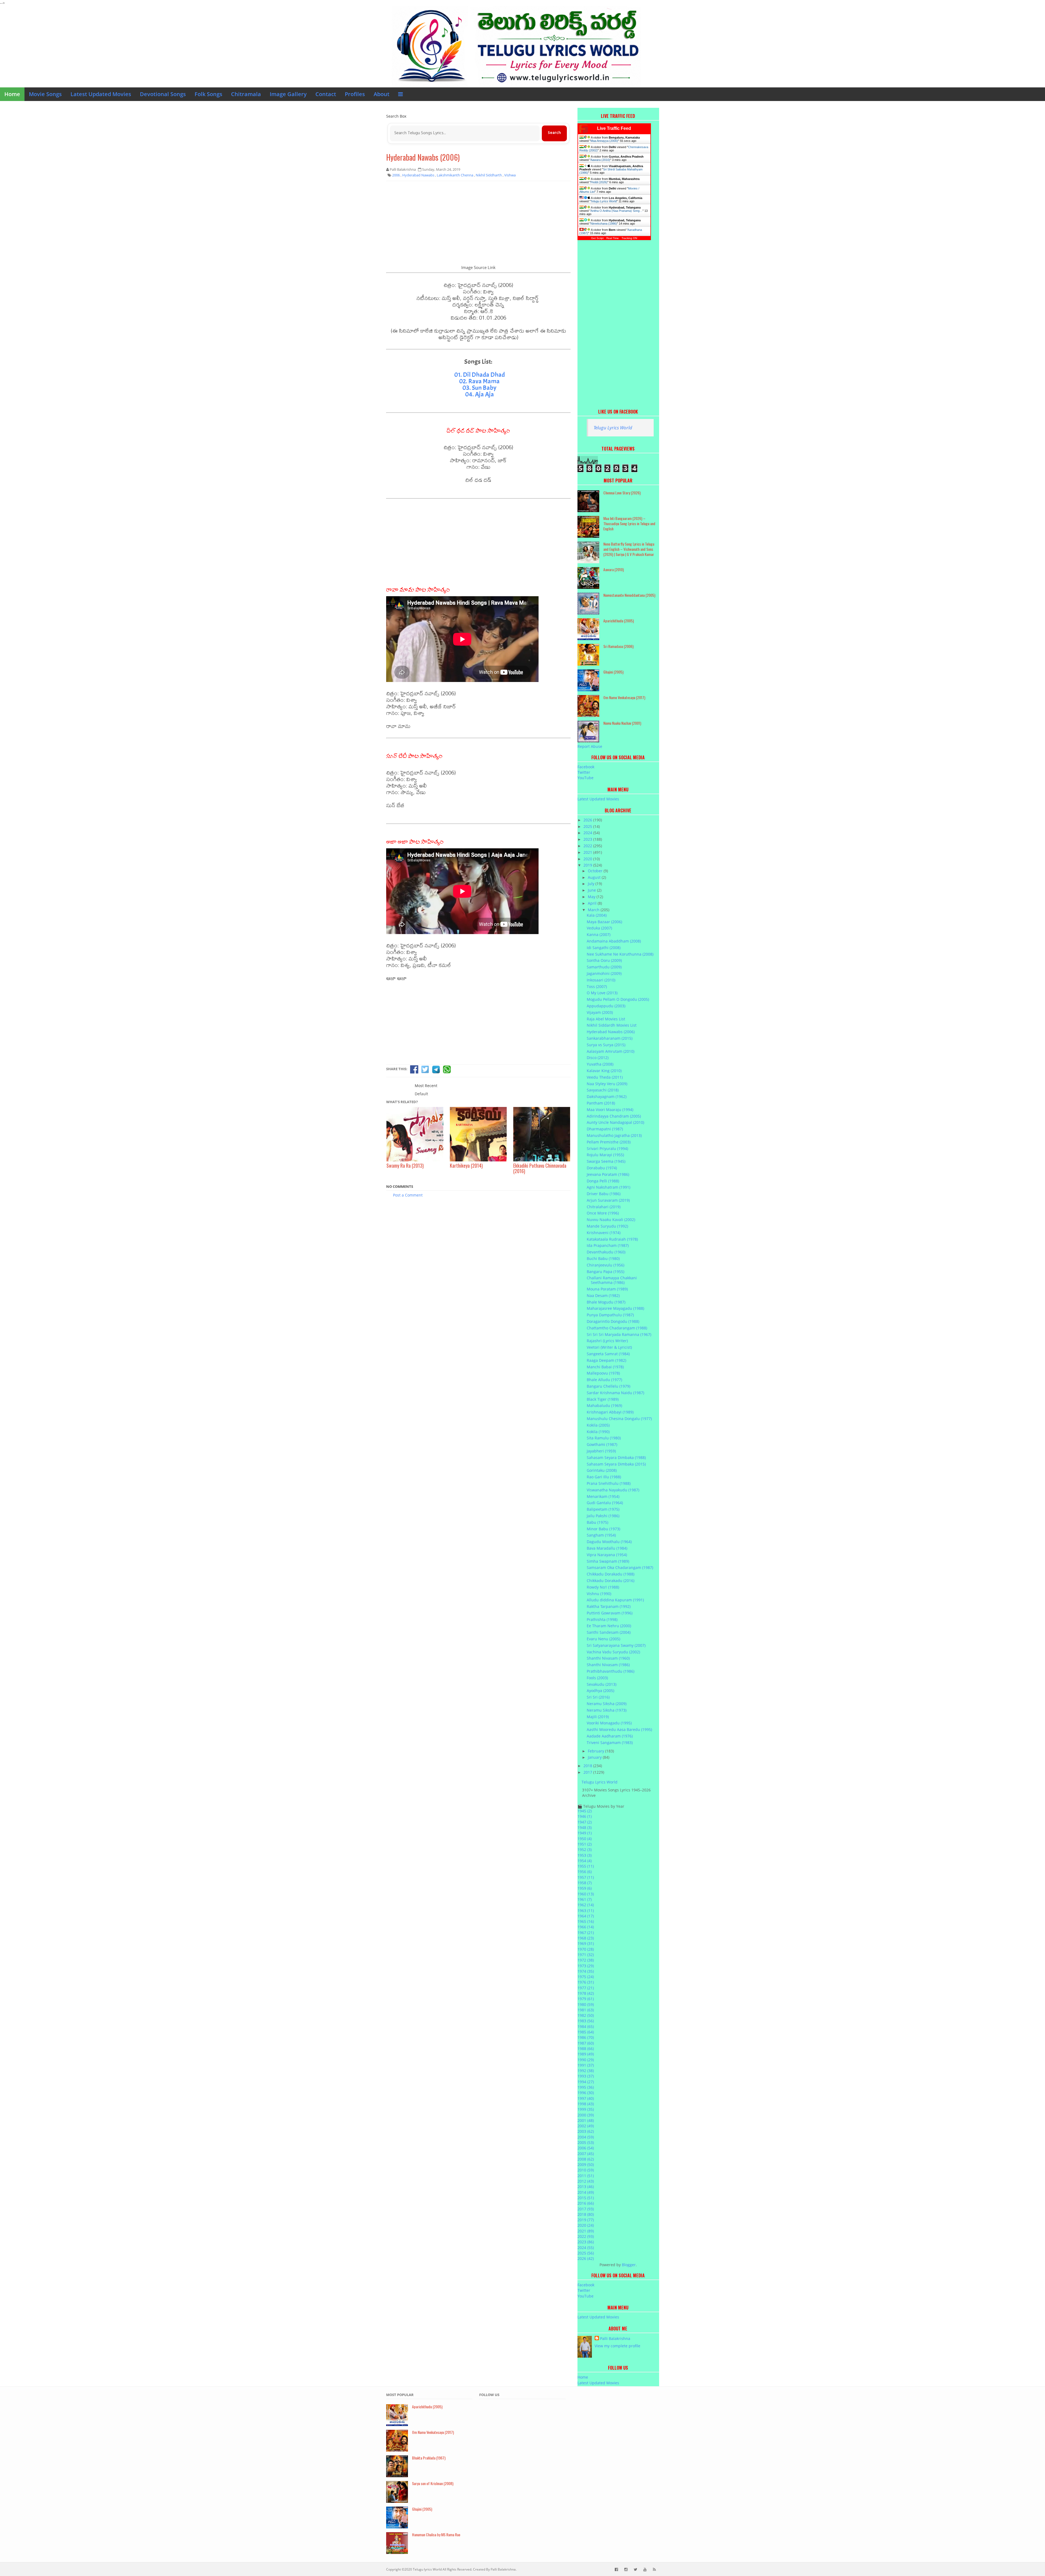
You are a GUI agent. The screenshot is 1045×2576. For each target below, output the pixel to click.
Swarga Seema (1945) (606, 1161)
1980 (586, 2004)
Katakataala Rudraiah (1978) (612, 1239)
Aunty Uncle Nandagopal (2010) (615, 1122)
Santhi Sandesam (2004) (609, 1632)
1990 (586, 2060)
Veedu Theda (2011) (605, 1077)
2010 (586, 2170)
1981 (586, 2010)
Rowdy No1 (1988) (603, 1587)
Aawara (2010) (600, 160)
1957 (586, 1877)
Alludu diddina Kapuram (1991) (615, 1600)
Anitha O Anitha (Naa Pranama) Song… (617, 211)
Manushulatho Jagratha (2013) (614, 1135)
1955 (586, 1866)
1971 (586, 1955)
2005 (586, 2142)
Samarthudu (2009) (604, 967)
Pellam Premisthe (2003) (609, 1142)
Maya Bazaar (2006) (604, 922)
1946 (585, 1816)
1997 (586, 2098)
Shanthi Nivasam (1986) (608, 1665)
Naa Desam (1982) (603, 1295)
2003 (586, 2131)
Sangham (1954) (601, 1535)
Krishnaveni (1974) (604, 1233)
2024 (588, 833)
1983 (586, 2021)
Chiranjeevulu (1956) (606, 1265)
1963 (586, 1910)
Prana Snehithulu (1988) (609, 1483)
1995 (586, 2087)
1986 (586, 2037)
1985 (586, 2032)
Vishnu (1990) (599, 1594)
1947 (585, 1822)
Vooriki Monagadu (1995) (609, 1723)
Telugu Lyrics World (604, 201)
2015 (586, 2198)
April (593, 903)
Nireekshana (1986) (604, 224)
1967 (586, 1933)
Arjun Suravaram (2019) (608, 1200)
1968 (586, 1938)
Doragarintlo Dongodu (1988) (613, 1321)
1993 (586, 2076)
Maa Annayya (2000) (604, 141)
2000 (586, 2115)
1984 (586, 2026)
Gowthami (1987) (602, 1444)
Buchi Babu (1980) (603, 1258)
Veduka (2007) (599, 928)
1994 (586, 2082)
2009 (586, 2164)
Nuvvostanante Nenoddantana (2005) (629, 595)
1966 (586, 1927)
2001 (586, 2120)
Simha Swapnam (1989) (608, 1561)
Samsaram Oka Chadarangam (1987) (620, 1567)
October (596, 871)
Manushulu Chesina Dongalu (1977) (619, 1419)
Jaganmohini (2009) (604, 973)
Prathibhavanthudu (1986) (611, 1671)
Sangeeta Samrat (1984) (608, 1354)
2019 (588, 865)
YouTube (585, 778)
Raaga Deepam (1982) (606, 1360)
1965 (586, 1921)
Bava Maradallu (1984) (607, 1548)
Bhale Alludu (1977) (604, 1380)
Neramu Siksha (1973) (607, 1710)
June (592, 890)
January (595, 1757)
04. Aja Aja (480, 394)
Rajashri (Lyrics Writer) (607, 1341)
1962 (586, 1905)
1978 (586, 1993)
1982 (586, 2015)
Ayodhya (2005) (600, 1691)
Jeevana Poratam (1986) (608, 1174)
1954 (585, 1861)
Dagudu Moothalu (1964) (609, 1542)
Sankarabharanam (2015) (610, 1038)
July (592, 884)
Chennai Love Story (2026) (622, 493)
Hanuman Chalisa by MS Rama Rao (436, 2534)
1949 (585, 1833)
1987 (586, 2043)
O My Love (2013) (602, 993)
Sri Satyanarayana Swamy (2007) (616, 1645)
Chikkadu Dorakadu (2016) (611, 1581)
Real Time (613, 238)
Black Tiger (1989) (603, 1399)
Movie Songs (45, 94)
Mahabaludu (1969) (604, 1405)
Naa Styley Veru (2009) (607, 1084)
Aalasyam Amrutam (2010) (611, 1051)
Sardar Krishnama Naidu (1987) (615, 1393)
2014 (586, 2192)
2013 (586, 2187)
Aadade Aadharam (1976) (610, 1736)
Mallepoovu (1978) (603, 1373)
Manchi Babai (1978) (605, 1367)
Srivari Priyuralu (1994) (607, 1148)
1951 (585, 1844)
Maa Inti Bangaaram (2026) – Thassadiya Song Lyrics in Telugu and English (629, 523)
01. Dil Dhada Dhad (480, 375)
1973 (586, 1966)
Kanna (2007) (599, 934)
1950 (585, 1839)
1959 (585, 1888)
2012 (586, 2181)
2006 (586, 2148)
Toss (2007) (597, 986)
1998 (586, 2104)
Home (12, 94)
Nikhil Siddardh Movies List (612, 1025)
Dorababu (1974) (602, 1168)
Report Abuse (590, 746)
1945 (585, 1811)
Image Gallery (288, 94)
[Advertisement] (478, 225)
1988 (586, 2049)
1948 (585, 1827)
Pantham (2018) (601, 1103)
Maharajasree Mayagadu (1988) (615, 1308)
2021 (588, 852)
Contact (326, 94)
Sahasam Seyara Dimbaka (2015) (616, 1464)
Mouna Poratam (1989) (607, 1289)
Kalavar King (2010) (604, 1071)
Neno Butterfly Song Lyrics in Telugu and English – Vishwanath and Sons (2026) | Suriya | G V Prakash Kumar (629, 549)
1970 (586, 1949)
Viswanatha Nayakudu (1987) (613, 1490)
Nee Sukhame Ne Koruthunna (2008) (620, 954)
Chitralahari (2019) (604, 1207)
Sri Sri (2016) (598, 1697)
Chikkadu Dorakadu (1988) (611, 1574)
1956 (585, 1872)
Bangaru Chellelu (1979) (608, 1386)
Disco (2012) (598, 1058)
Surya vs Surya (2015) (606, 1045)
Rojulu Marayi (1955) (605, 1155)
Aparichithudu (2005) (619, 621)
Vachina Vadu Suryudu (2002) (613, 1652)
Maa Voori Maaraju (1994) (610, 1110)
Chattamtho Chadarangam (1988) (617, 1328)
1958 (585, 1883)
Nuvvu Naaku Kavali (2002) (611, 1220)
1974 (586, 1971)
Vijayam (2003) (600, 1012)
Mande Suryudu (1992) (607, 1226)
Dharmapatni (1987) (605, 1129)
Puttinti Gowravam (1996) (610, 1613)
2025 (588, 826)
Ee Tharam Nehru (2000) (609, 1626)
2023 (588, 839)
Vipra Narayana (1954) (607, 1555)
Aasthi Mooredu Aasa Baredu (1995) (619, 1729)
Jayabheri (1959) (601, 1451)
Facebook (586, 767)
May (592, 897)
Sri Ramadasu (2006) (618, 646)
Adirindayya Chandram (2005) (614, 1116)
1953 (585, 1855)
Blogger (629, 2265)
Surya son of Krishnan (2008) (433, 2483)
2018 (588, 1766)
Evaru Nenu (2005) (603, 1639)
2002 (586, 2126)
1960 (586, 1894)
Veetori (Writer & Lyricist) (609, 1347)
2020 (588, 859)
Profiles (355, 94)
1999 (586, 2109)
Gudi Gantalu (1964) (605, 1503)
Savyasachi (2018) (603, 1090)
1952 (585, 1850)
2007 (586, 2154)
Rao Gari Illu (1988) (604, 1477)
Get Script (597, 238)
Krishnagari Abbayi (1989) (610, 1412)
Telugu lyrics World (427, 2569)
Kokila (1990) (598, 1432)
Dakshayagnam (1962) (607, 1096)
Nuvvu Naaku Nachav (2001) (622, 723)
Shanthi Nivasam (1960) (608, 1658)
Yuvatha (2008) (600, 1064)
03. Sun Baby (479, 388)
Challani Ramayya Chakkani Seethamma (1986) (612, 1280)
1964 (586, 1916)
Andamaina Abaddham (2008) (614, 941)
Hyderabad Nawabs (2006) (423, 157)
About (382, 94)
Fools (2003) (597, 1678)
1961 (585, 1899)
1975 (586, 1977)
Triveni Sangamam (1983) (610, 1743)
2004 (586, 2137)
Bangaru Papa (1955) (606, 1272)
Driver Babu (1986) (604, 1194)
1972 (586, 1960)
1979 (586, 1999)
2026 (588, 820)
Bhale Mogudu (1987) (606, 1302)
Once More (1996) (603, 1213)
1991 (586, 2065)
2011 (586, 2176)
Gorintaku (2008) (602, 1470)
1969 (586, 1943)
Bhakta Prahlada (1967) (429, 2458)
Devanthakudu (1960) (606, 1252)
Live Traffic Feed (614, 128)
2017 (588, 1772)
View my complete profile (617, 2346)
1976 (586, 1982)
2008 (586, 2159)
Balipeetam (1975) (603, 1509)
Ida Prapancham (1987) (608, 1245)
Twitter (584, 772)
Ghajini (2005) (613, 672)
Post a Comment (408, 1195)
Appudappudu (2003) (606, 1006)
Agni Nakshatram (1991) (608, 1187)
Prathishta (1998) (602, 1619)
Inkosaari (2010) (601, 980)
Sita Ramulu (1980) (604, 1438)
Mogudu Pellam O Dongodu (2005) (618, 999)
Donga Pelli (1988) (603, 1181)
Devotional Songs (163, 94)
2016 (586, 2203)
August (595, 877)
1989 (586, 2054)
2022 (588, 846)
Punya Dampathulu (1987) (610, 1315)
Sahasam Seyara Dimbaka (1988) (616, 1457)
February (597, 1751)
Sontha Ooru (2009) (604, 960)
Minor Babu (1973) (603, 1529)
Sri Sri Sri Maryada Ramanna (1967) (619, 1334)
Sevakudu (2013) (602, 1684)
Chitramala (246, 94)
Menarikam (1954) (603, 1496)
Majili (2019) (598, 1717)
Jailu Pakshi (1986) (603, 1516)
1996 (586, 2093)
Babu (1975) (597, 1522)
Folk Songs (208, 94)
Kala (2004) (597, 915)
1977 (586, 1988)
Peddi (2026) (599, 182)
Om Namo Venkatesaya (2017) (624, 697)
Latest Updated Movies (101, 94)
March (594, 910)
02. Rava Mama (479, 381)
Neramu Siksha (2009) (607, 1704)
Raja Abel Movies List (606, 1019)
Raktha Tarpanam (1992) (609, 1606)
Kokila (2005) (598, 1425)
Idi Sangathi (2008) (604, 948)
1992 (586, 2071)
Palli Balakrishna (615, 2338)
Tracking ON (629, 238)
